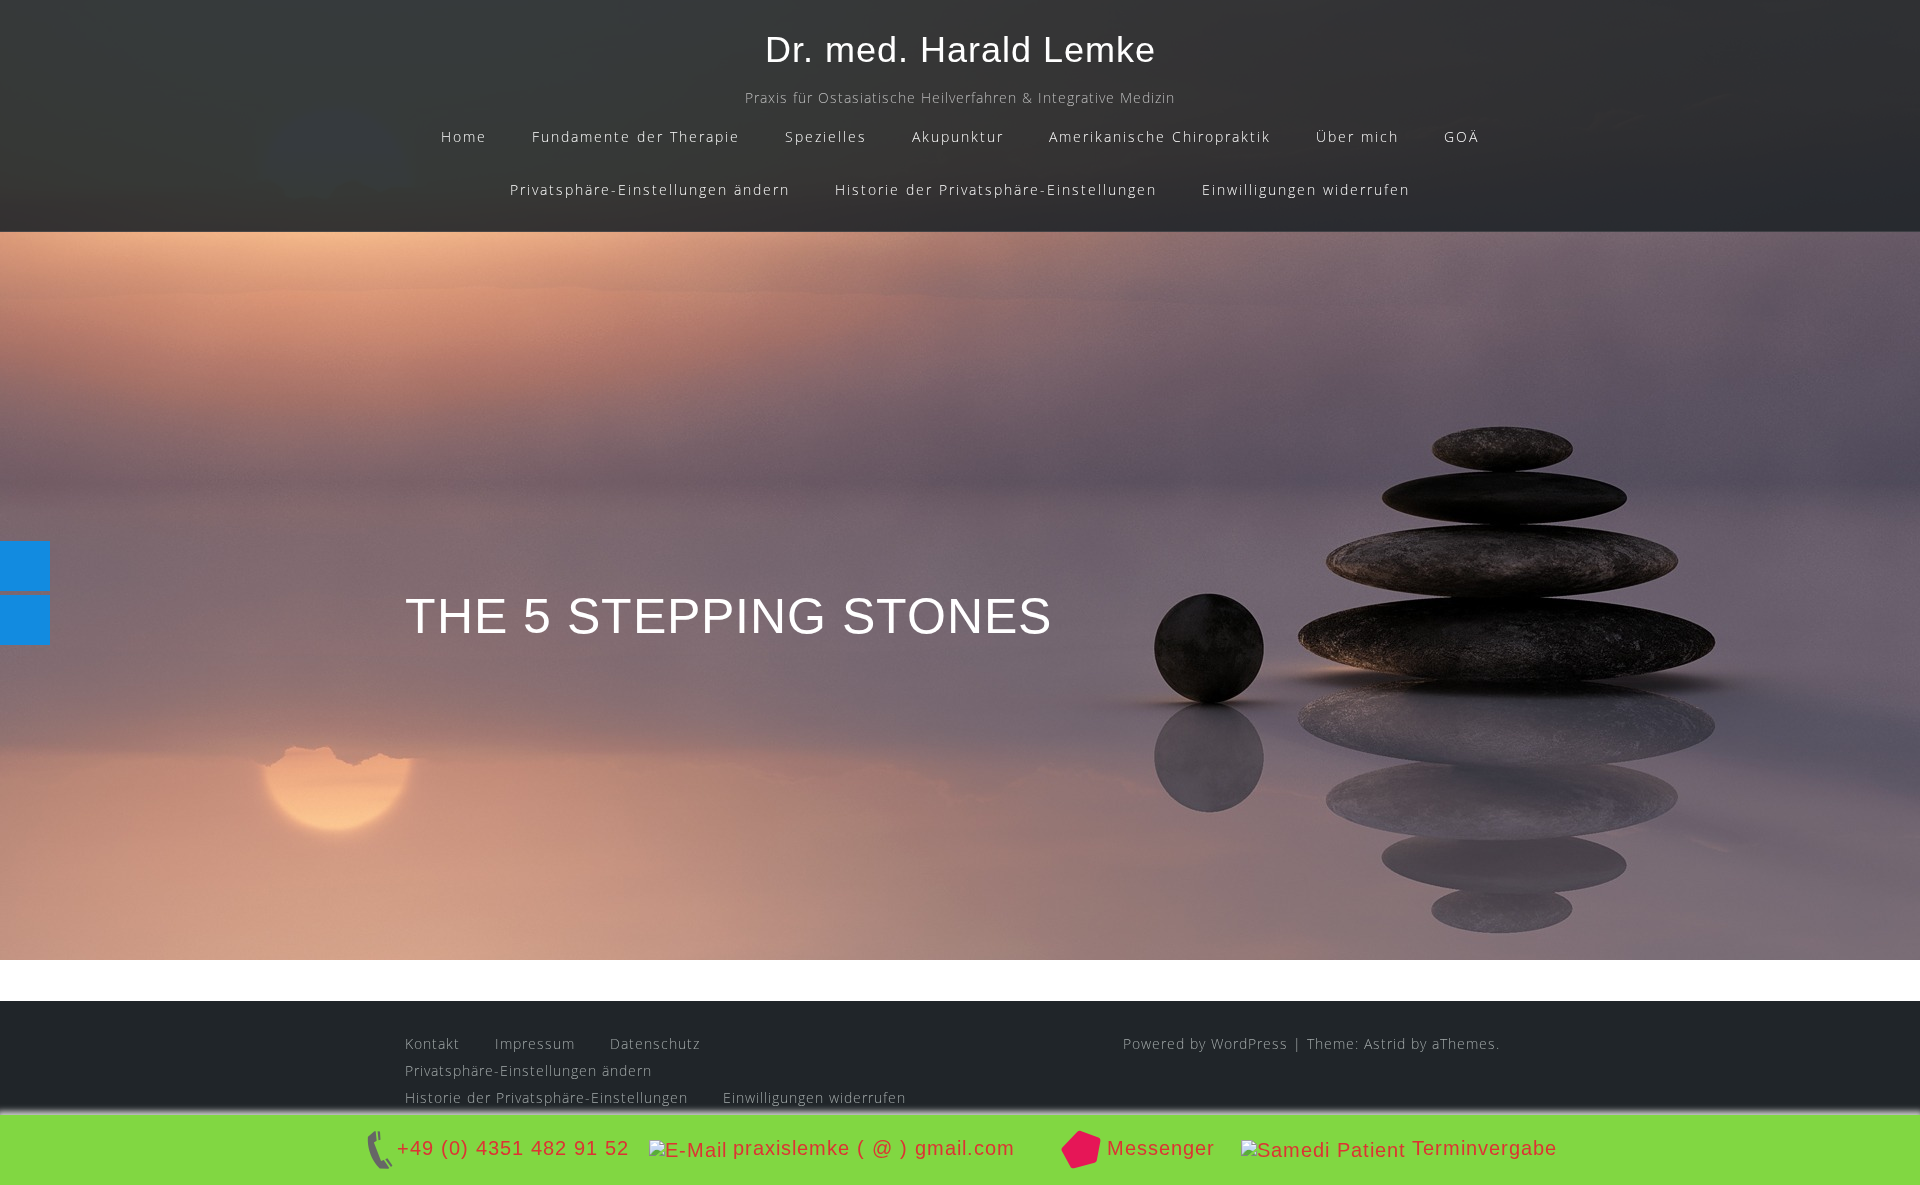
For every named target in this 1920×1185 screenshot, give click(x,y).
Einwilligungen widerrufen (1306, 189)
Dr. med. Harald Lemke (960, 49)
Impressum (535, 1043)
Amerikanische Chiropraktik (1160, 136)
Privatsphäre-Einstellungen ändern (650, 189)
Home (464, 136)
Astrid (1385, 1043)
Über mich (1357, 136)
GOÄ (1461, 136)
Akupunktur (958, 136)
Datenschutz (655, 1043)
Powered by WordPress (1205, 1043)
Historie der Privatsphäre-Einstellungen (996, 189)
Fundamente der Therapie (636, 136)
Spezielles (826, 136)
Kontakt (432, 1043)
